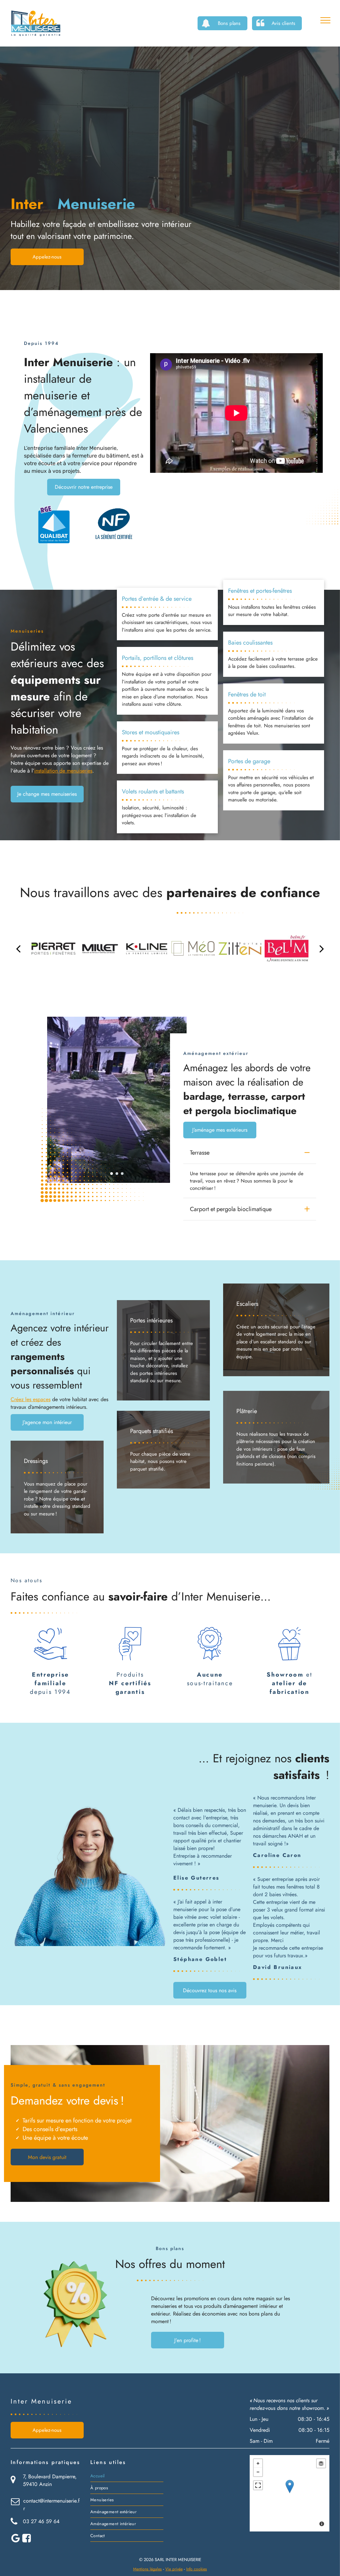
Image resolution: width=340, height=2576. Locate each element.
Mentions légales (147, 2569)
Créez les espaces (31, 1399)
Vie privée (174, 2569)
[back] (18, 949)
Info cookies (197, 2569)
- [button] (258, 2472)
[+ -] (290, 2493)
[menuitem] (127, 2476)
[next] (322, 949)
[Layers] (321, 2463)
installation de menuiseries (63, 771)
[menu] (325, 20)
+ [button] (258, 2463)
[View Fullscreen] (258, 2485)
